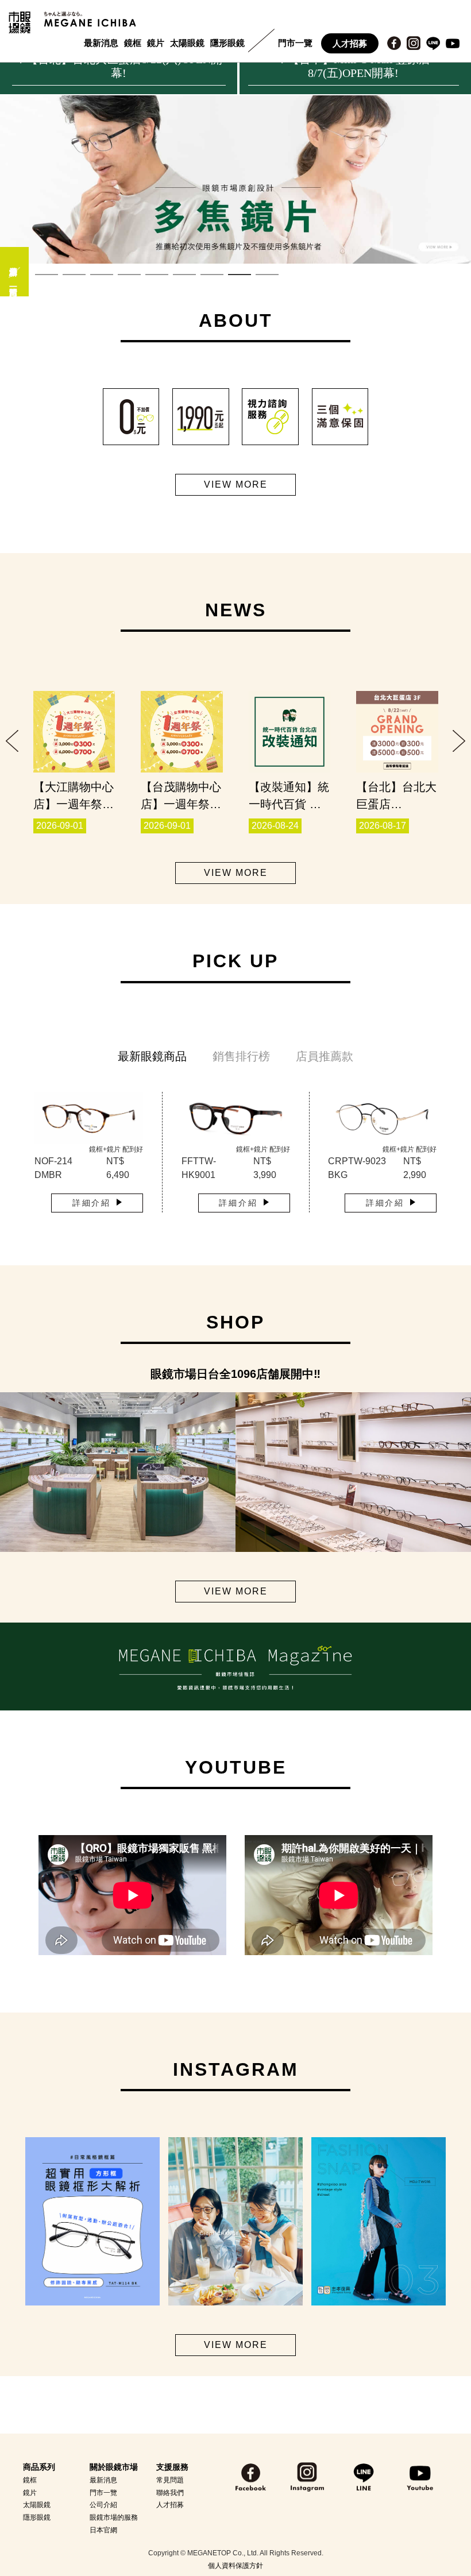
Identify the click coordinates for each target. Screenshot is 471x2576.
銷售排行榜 (241, 1056)
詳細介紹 (92, 1203)
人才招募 (350, 43)
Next (459, 741)
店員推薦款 (325, 1056)
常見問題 (170, 2480)
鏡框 (133, 43)
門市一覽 (295, 43)
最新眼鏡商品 (152, 1056)
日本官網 (103, 2530)
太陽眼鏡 (187, 43)
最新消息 (101, 43)
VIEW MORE (236, 484)
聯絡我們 (170, 2493)
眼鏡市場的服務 (114, 2517)
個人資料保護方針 (235, 2566)
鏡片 (156, 43)
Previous (12, 741)
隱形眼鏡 (227, 43)
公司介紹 (103, 2505)
